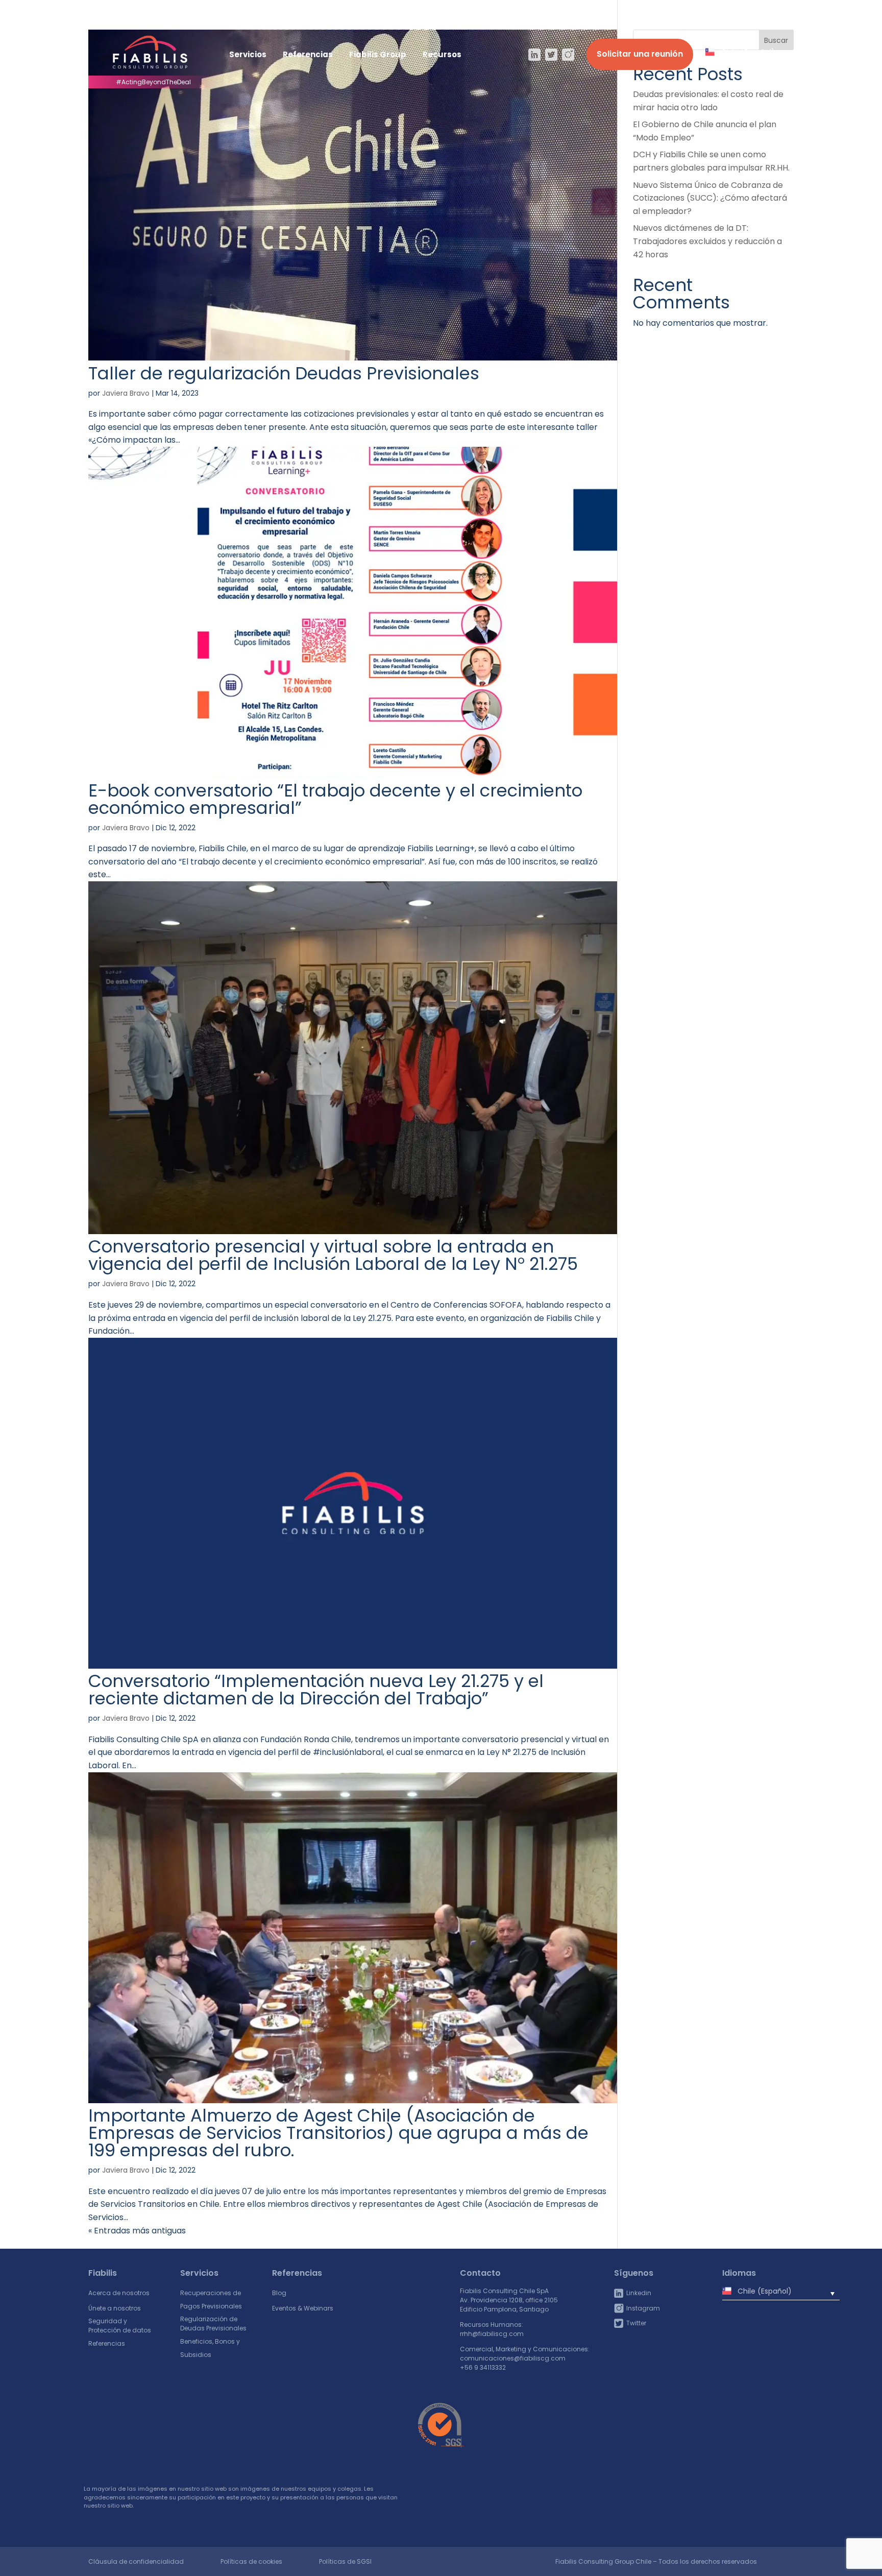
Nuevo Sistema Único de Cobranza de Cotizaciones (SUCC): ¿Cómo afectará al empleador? (710, 198)
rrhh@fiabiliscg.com (492, 2334)
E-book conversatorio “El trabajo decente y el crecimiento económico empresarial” (335, 799)
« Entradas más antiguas (137, 2231)
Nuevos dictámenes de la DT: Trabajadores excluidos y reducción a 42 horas (707, 241)
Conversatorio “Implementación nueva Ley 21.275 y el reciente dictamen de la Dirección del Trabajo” (316, 1690)
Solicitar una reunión (640, 54)
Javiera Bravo (126, 393)
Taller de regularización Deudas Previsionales (284, 373)
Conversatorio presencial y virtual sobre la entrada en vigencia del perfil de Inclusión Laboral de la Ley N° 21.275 (333, 1255)
